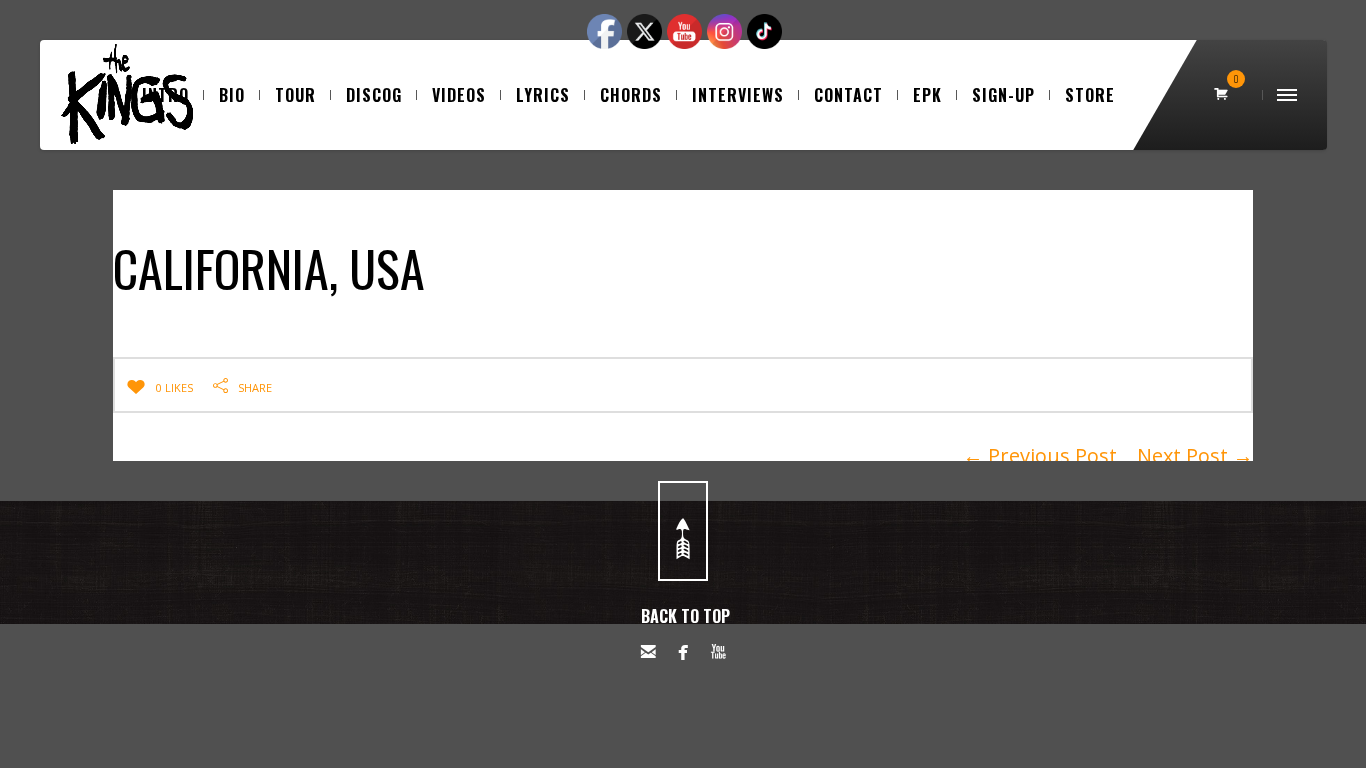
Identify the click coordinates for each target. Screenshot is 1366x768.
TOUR (295, 95)
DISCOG (374, 95)
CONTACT (848, 95)
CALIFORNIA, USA (269, 267)
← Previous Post (1040, 455)
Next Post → (1195, 455)
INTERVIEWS (738, 95)
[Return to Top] (683, 531)
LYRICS (543, 95)
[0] (1223, 95)
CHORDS (631, 95)
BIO (232, 95)
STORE (1090, 95)
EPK (927, 95)
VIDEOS (459, 95)
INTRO (165, 95)
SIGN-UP (1003, 95)
